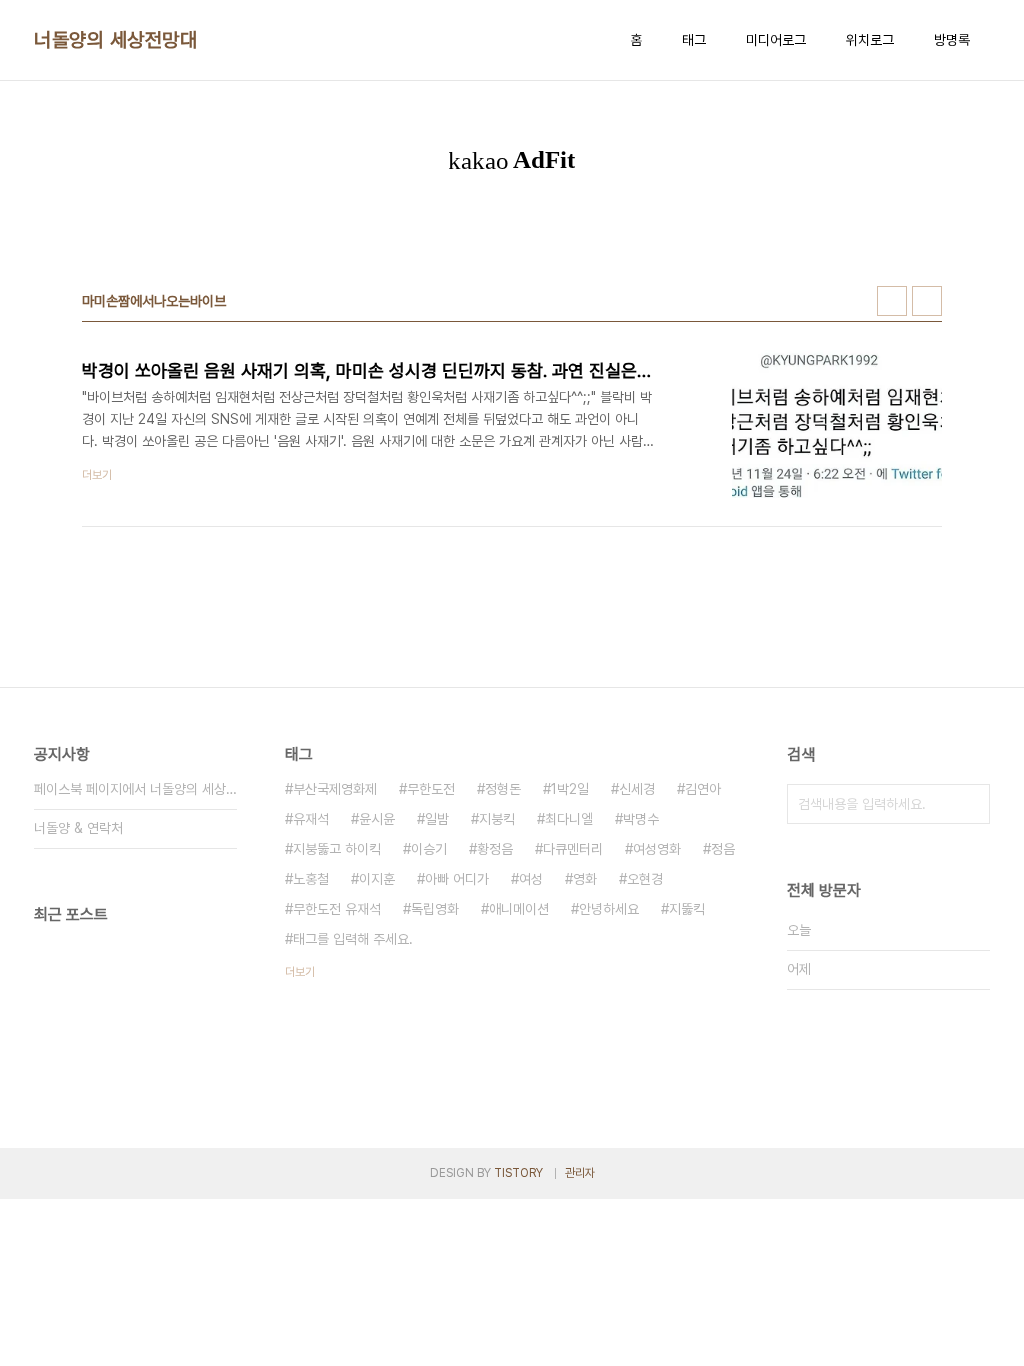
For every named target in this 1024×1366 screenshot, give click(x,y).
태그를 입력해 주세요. (353, 939)
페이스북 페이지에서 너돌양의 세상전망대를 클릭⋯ (135, 789)
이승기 (429, 849)
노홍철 (311, 879)
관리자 (580, 1173)
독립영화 (435, 909)
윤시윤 (377, 819)
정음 (723, 849)
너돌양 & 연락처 (78, 828)
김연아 (703, 789)
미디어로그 (776, 40)
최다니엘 (569, 819)
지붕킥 (497, 819)
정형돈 (503, 789)
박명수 (641, 819)
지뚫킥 (687, 909)
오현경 (645, 879)
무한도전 (431, 789)
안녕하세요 (609, 909)
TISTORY (518, 1173)
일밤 (437, 819)
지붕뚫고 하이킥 (337, 849)
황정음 (495, 849)
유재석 (311, 819)
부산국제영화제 (335, 789)
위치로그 (870, 40)
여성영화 (657, 849)
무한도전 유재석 (337, 909)
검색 (970, 804)
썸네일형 (892, 301)
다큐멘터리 (573, 849)
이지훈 (377, 879)
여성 (531, 879)
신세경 (637, 789)
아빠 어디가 (457, 879)
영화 (585, 879)
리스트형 (927, 301)
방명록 (952, 40)
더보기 (300, 972)
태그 (694, 40)
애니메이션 (519, 909)
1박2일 (570, 789)
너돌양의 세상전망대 (115, 40)
